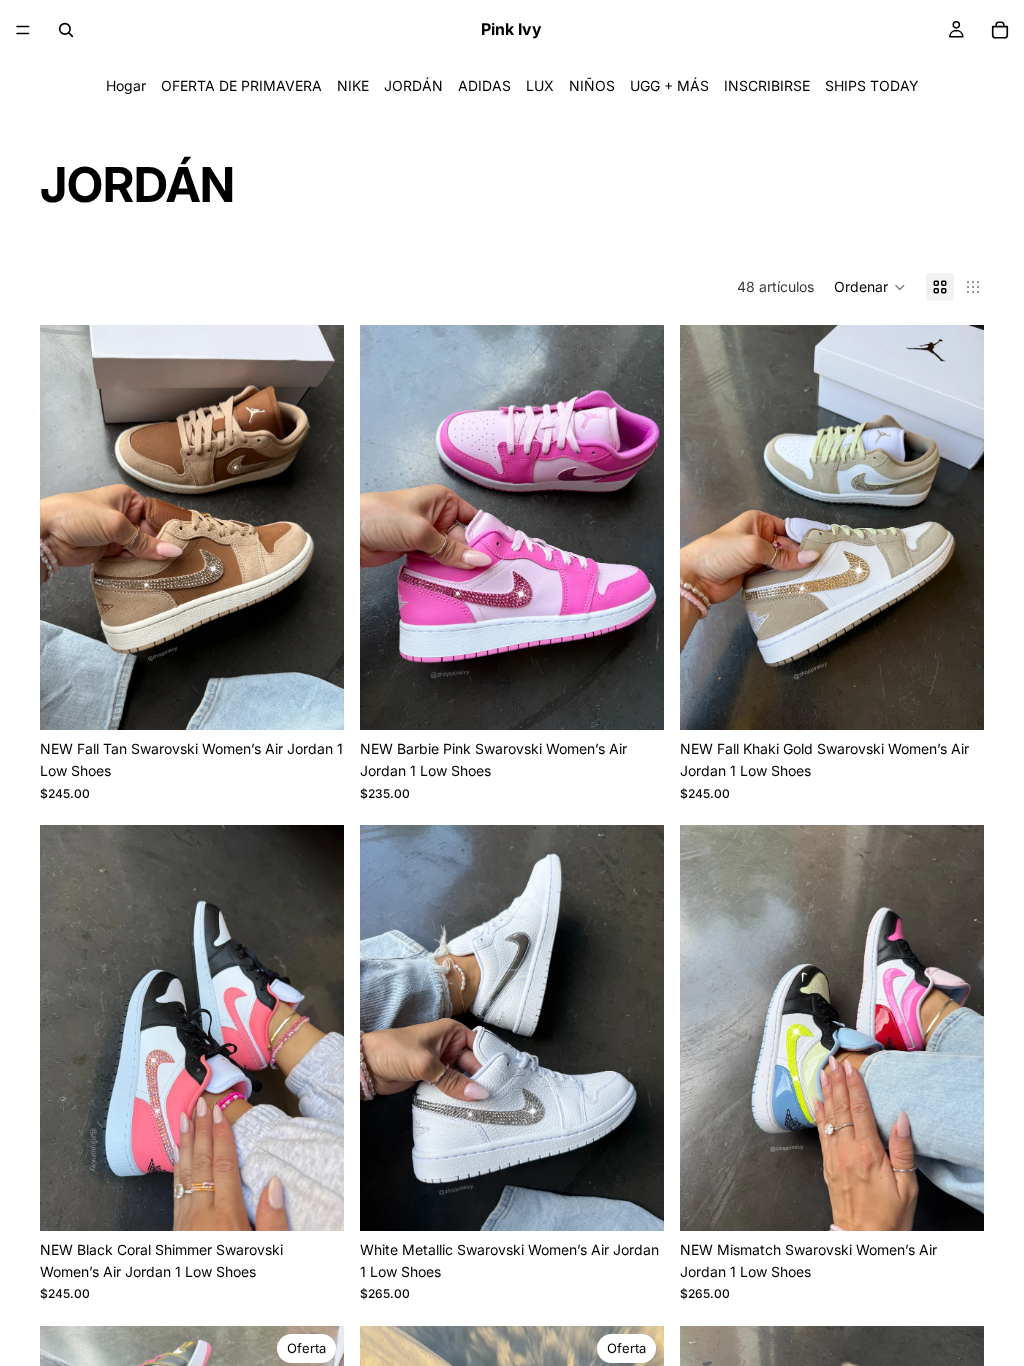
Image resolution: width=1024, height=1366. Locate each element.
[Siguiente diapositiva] (314, 527)
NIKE (353, 85)
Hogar (126, 85)
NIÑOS (592, 85)
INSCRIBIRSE (767, 85)
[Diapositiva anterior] (70, 527)
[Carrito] (1000, 30)
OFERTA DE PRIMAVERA (241, 85)
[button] (870, 287)
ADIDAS (484, 85)
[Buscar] (66, 30)
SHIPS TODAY (872, 85)
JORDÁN (413, 85)
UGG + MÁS (669, 85)
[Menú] (23, 30)
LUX (540, 85)
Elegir (330, 698)
